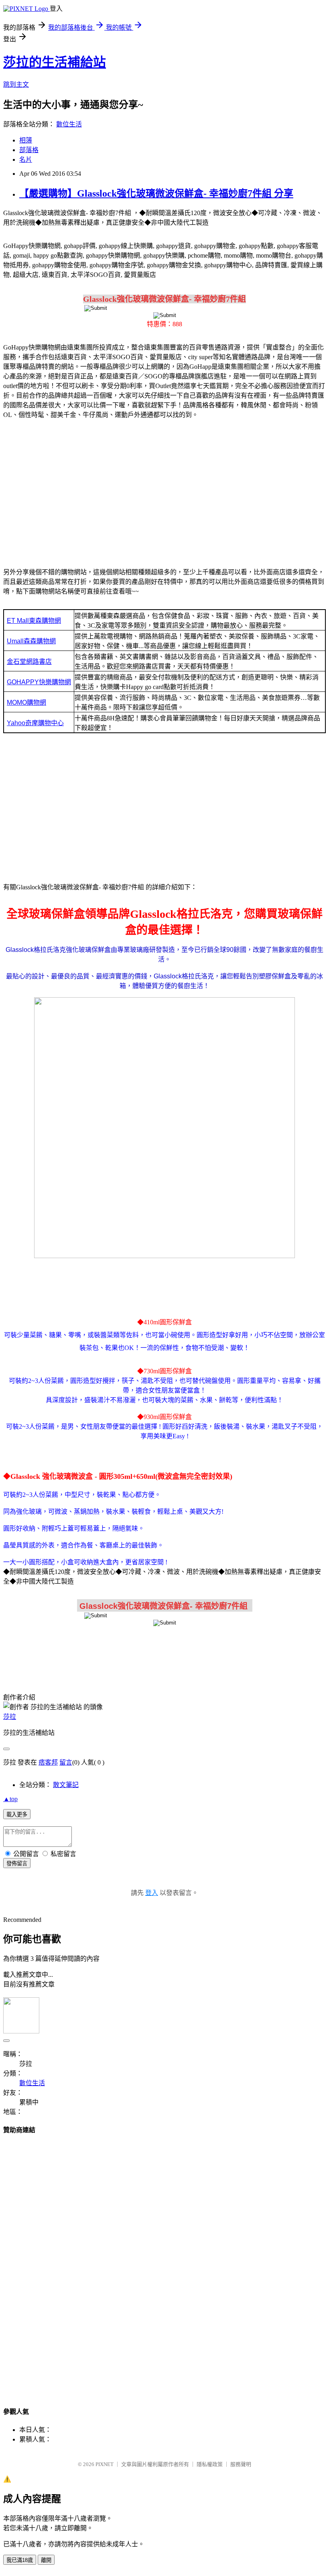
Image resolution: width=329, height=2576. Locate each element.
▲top (10, 1799)
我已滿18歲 (20, 2560)
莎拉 (10, 1717)
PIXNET (105, 2464)
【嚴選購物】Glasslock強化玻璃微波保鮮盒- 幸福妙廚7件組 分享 (156, 193)
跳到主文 (16, 84)
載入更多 (17, 1815)
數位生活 (69, 124)
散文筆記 (66, 1785)
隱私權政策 (210, 2464)
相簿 (26, 140)
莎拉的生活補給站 (55, 62)
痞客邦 (48, 1762)
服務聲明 (241, 2464)
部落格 (29, 150)
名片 (26, 160)
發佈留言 (17, 1863)
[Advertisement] (164, 489)
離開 (46, 2560)
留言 (66, 1762)
